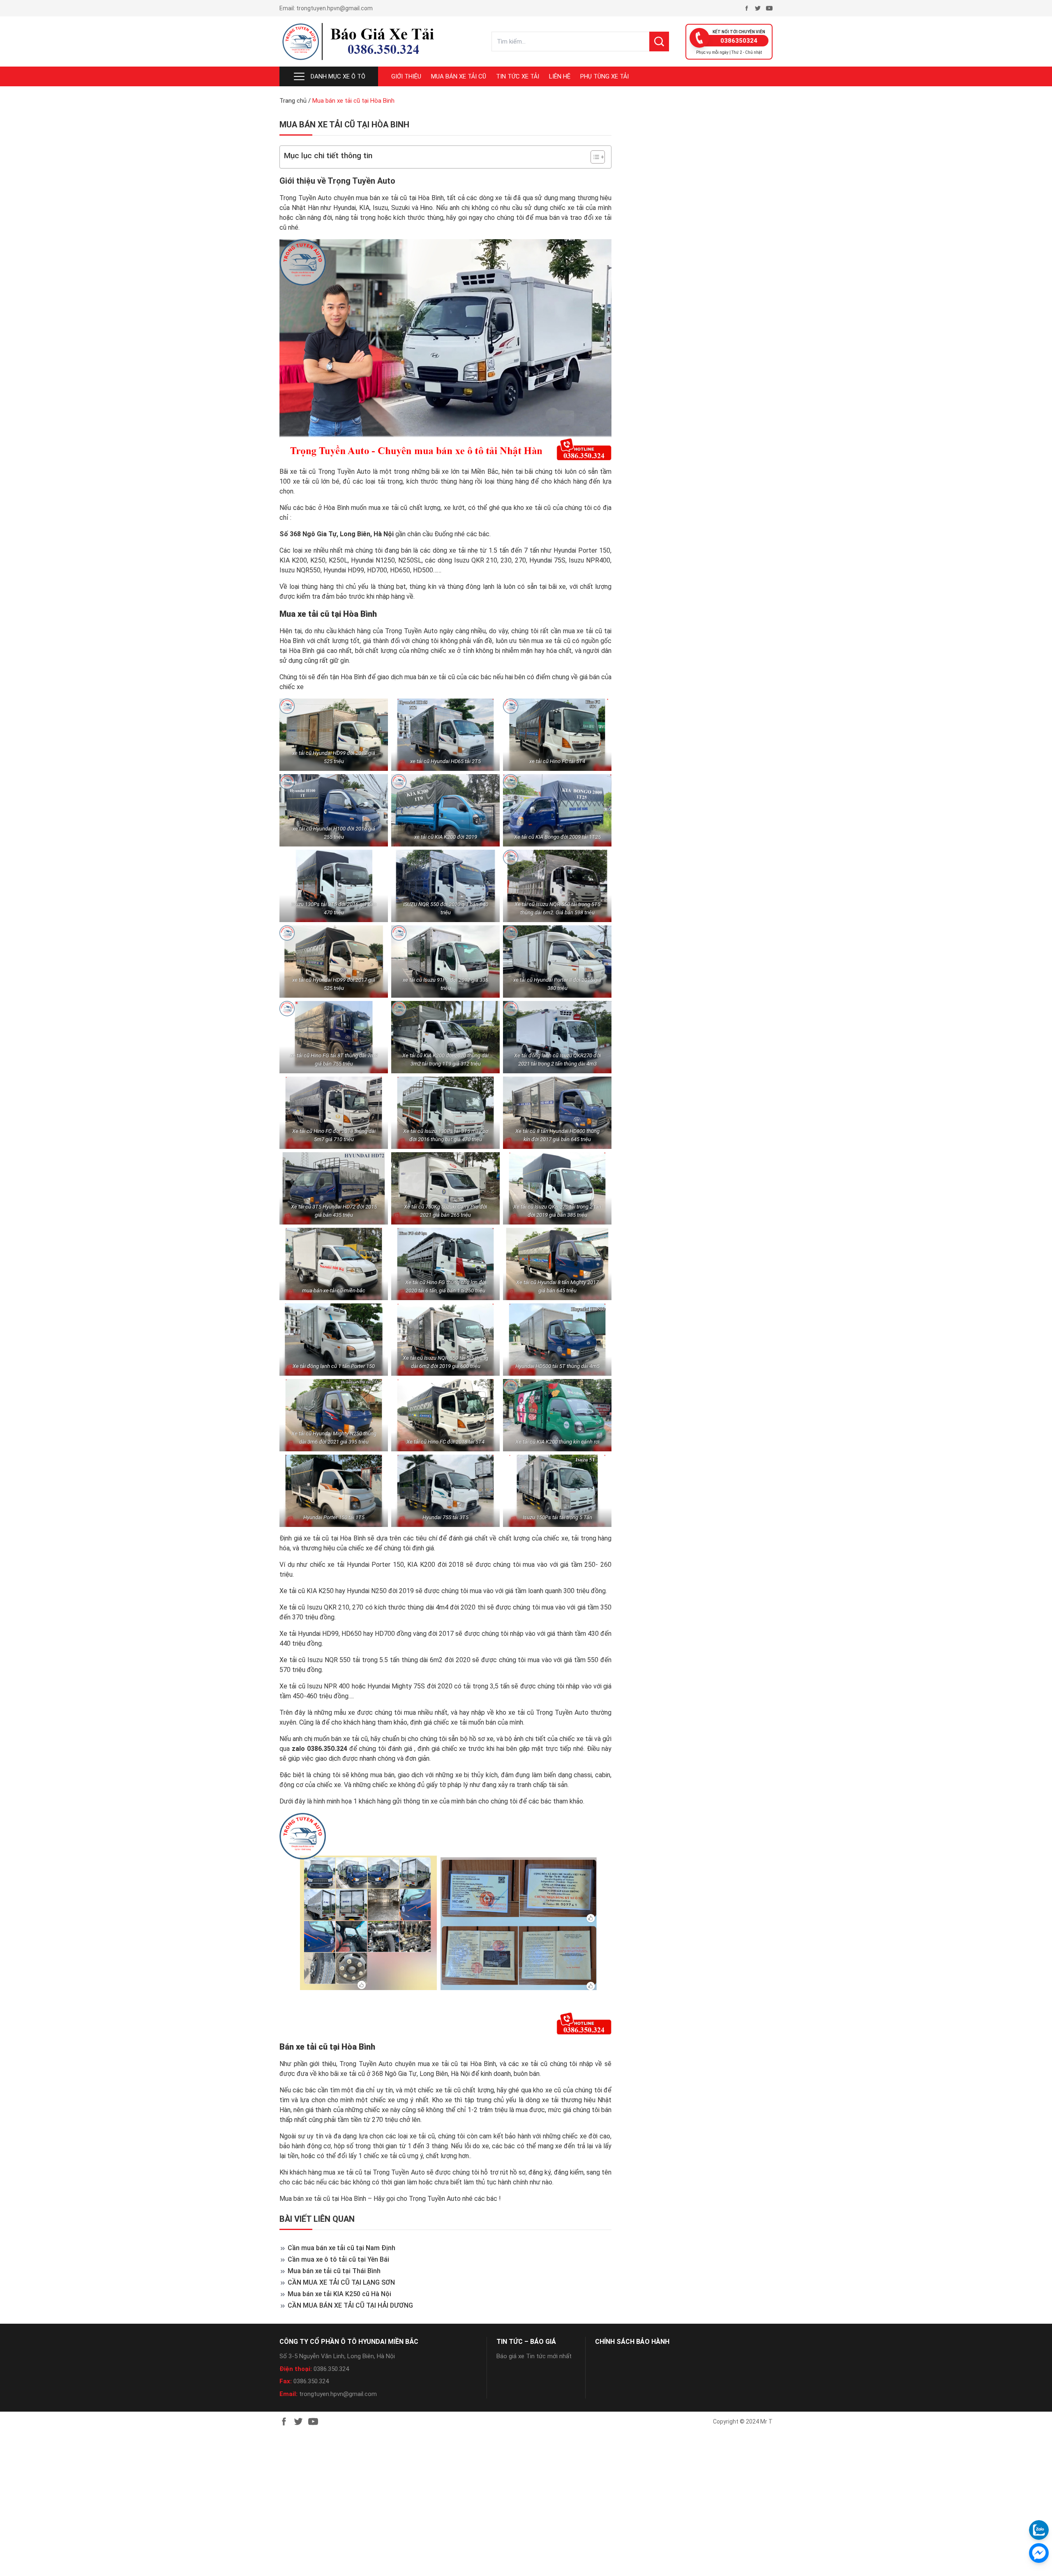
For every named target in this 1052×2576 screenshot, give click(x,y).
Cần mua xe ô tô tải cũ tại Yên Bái (338, 2259)
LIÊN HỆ (560, 76)
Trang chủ (293, 101)
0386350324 (739, 41)
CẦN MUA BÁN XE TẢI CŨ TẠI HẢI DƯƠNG (350, 2305)
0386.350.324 (331, 2369)
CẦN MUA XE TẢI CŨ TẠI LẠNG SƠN (341, 2282)
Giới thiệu (406, 76)
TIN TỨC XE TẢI (518, 76)
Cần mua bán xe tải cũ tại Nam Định (341, 2248)
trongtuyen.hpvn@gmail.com (335, 8)
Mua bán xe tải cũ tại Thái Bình (334, 2271)
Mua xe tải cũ (304, 614)
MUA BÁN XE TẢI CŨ (459, 76)
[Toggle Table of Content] (594, 157)
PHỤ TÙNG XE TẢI (604, 76)
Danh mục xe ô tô (338, 76)
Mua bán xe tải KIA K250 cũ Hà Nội (339, 2294)
